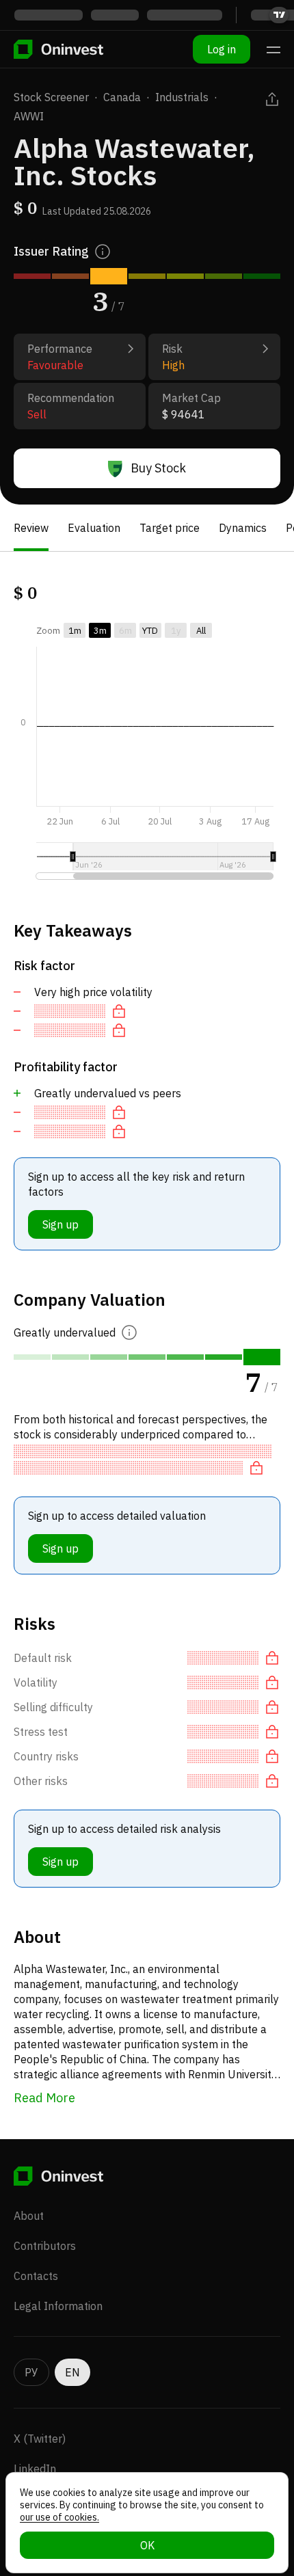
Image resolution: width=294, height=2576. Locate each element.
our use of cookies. (59, 2517)
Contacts (36, 2276)
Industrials (182, 97)
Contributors (45, 2246)
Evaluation (94, 528)
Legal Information (58, 2306)
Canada (122, 97)
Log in (222, 49)
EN (72, 2372)
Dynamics (243, 528)
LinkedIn (35, 2469)
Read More (44, 2098)
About (29, 2216)
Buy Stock (158, 468)
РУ (31, 2372)
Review (31, 528)
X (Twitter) (40, 2439)
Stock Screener (51, 97)
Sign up (61, 1224)
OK (147, 2545)
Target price (170, 528)
